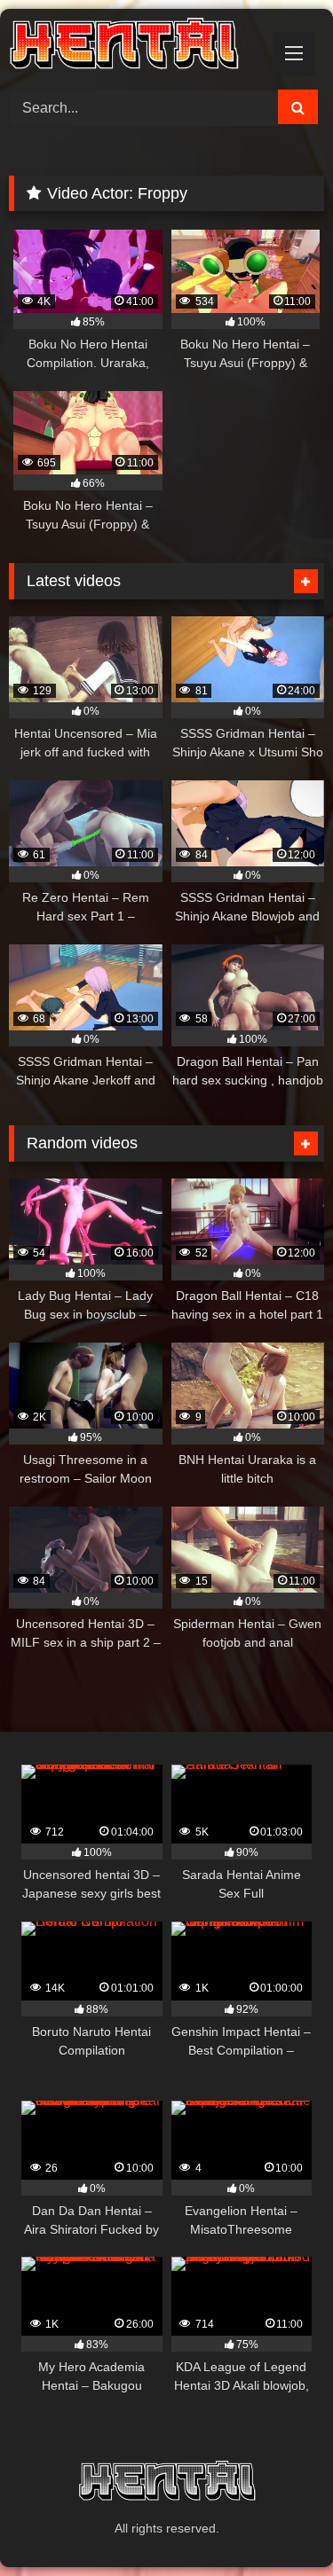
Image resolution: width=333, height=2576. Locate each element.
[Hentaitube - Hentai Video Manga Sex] (137, 47)
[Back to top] (278, 2523)
